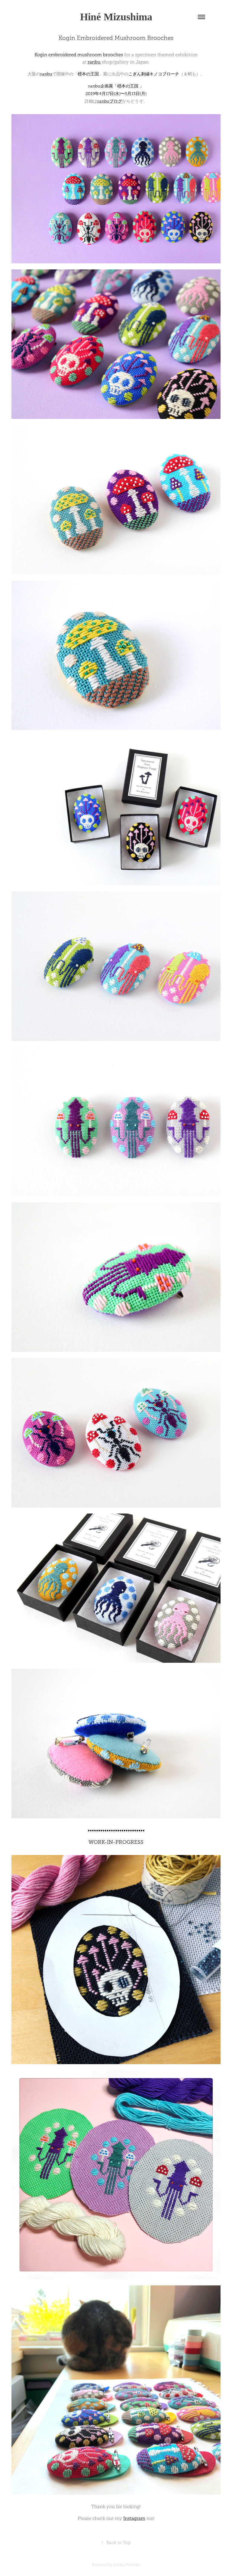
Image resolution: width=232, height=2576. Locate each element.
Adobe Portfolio (127, 2565)
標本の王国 (88, 74)
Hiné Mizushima (116, 17)
